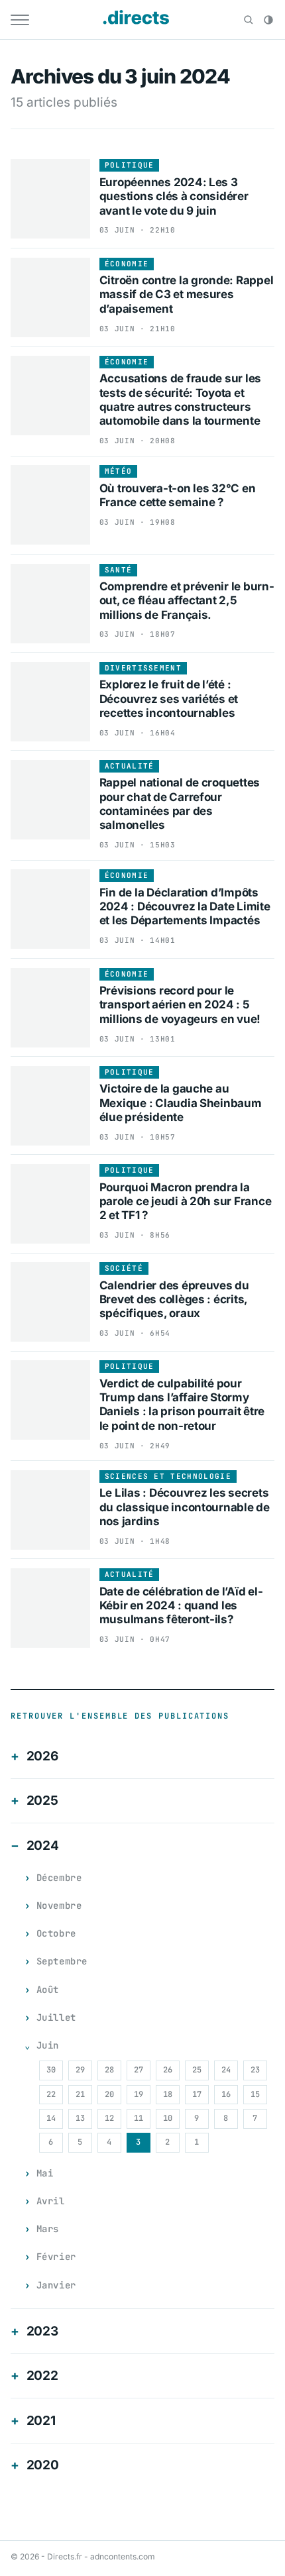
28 (109, 2070)
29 (80, 2070)
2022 (42, 2376)
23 (255, 2070)
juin (48, 2045)
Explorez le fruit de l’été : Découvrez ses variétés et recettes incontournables (169, 699)
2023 (42, 2331)
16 (226, 2094)
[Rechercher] (249, 20)
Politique (130, 165)
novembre (59, 1905)
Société (124, 1268)
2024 (43, 1846)
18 (168, 2094)
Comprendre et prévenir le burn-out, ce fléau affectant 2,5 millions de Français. (187, 601)
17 (197, 2094)
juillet (56, 2017)
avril (51, 2201)
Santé (119, 570)
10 (168, 2118)
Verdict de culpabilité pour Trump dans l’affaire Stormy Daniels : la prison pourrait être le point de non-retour (182, 1405)
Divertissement (143, 668)
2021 (41, 2421)
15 (255, 2094)
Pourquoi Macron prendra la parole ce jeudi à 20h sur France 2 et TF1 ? (186, 1202)
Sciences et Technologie (168, 1476)
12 (109, 2118)
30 (51, 2070)
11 (139, 2118)
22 (51, 2094)
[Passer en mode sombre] (268, 20)
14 (51, 2118)
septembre (62, 1961)
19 (139, 2094)
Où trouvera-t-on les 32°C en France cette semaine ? (178, 495)
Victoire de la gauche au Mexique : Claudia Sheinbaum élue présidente (181, 1103)
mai (45, 2173)
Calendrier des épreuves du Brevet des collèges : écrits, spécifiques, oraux (174, 1300)
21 (80, 2094)
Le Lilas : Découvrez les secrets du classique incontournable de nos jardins (185, 1507)
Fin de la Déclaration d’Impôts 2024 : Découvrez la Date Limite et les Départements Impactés (185, 907)
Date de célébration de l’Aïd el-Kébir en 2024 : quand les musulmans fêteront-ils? (181, 1606)
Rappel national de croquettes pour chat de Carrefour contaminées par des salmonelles (180, 804)
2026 (42, 1756)
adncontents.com (123, 2556)
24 (226, 2070)
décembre (59, 1878)
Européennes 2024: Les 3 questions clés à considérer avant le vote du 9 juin (174, 196)
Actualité (130, 766)
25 (197, 2070)
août (48, 1990)
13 (80, 2118)
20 (109, 2094)
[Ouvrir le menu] (20, 20)
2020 (43, 2465)
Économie (127, 264)
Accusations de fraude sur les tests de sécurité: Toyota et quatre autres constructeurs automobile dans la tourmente (181, 400)
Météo (119, 471)
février (56, 2257)
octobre (56, 1933)
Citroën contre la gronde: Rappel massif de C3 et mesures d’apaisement (187, 295)
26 (168, 2070)
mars (48, 2229)
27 (139, 2070)
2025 (42, 1800)
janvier (56, 2285)
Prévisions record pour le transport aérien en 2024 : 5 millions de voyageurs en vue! (180, 1005)
